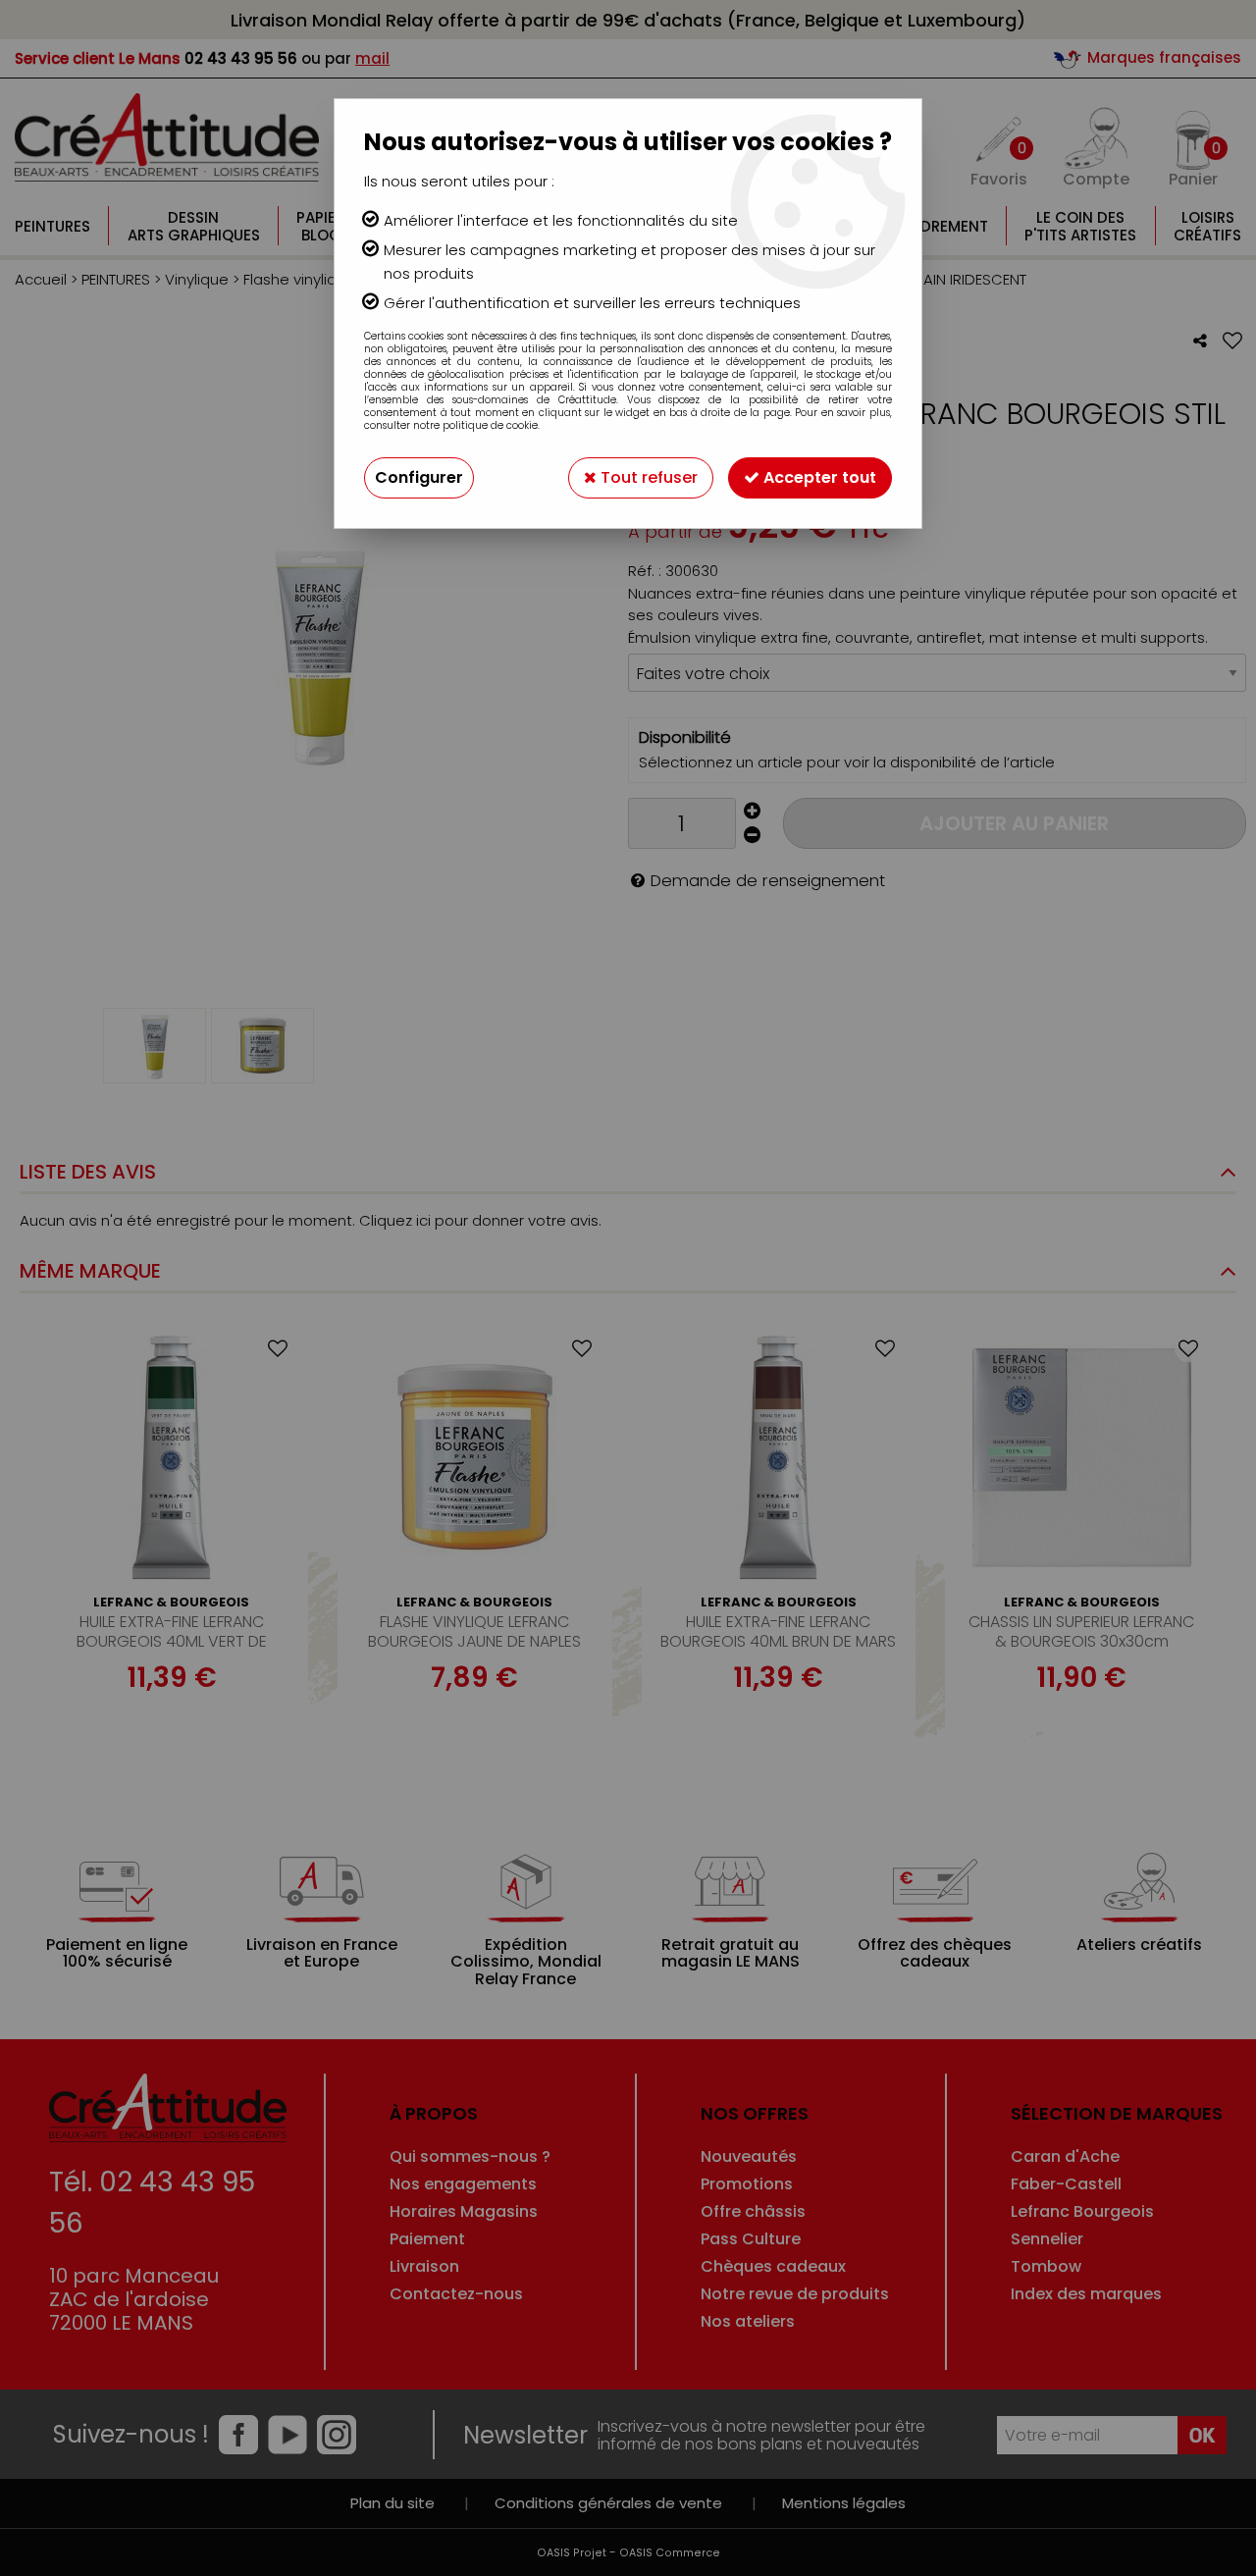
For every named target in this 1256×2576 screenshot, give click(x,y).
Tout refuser (647, 477)
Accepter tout (818, 477)
